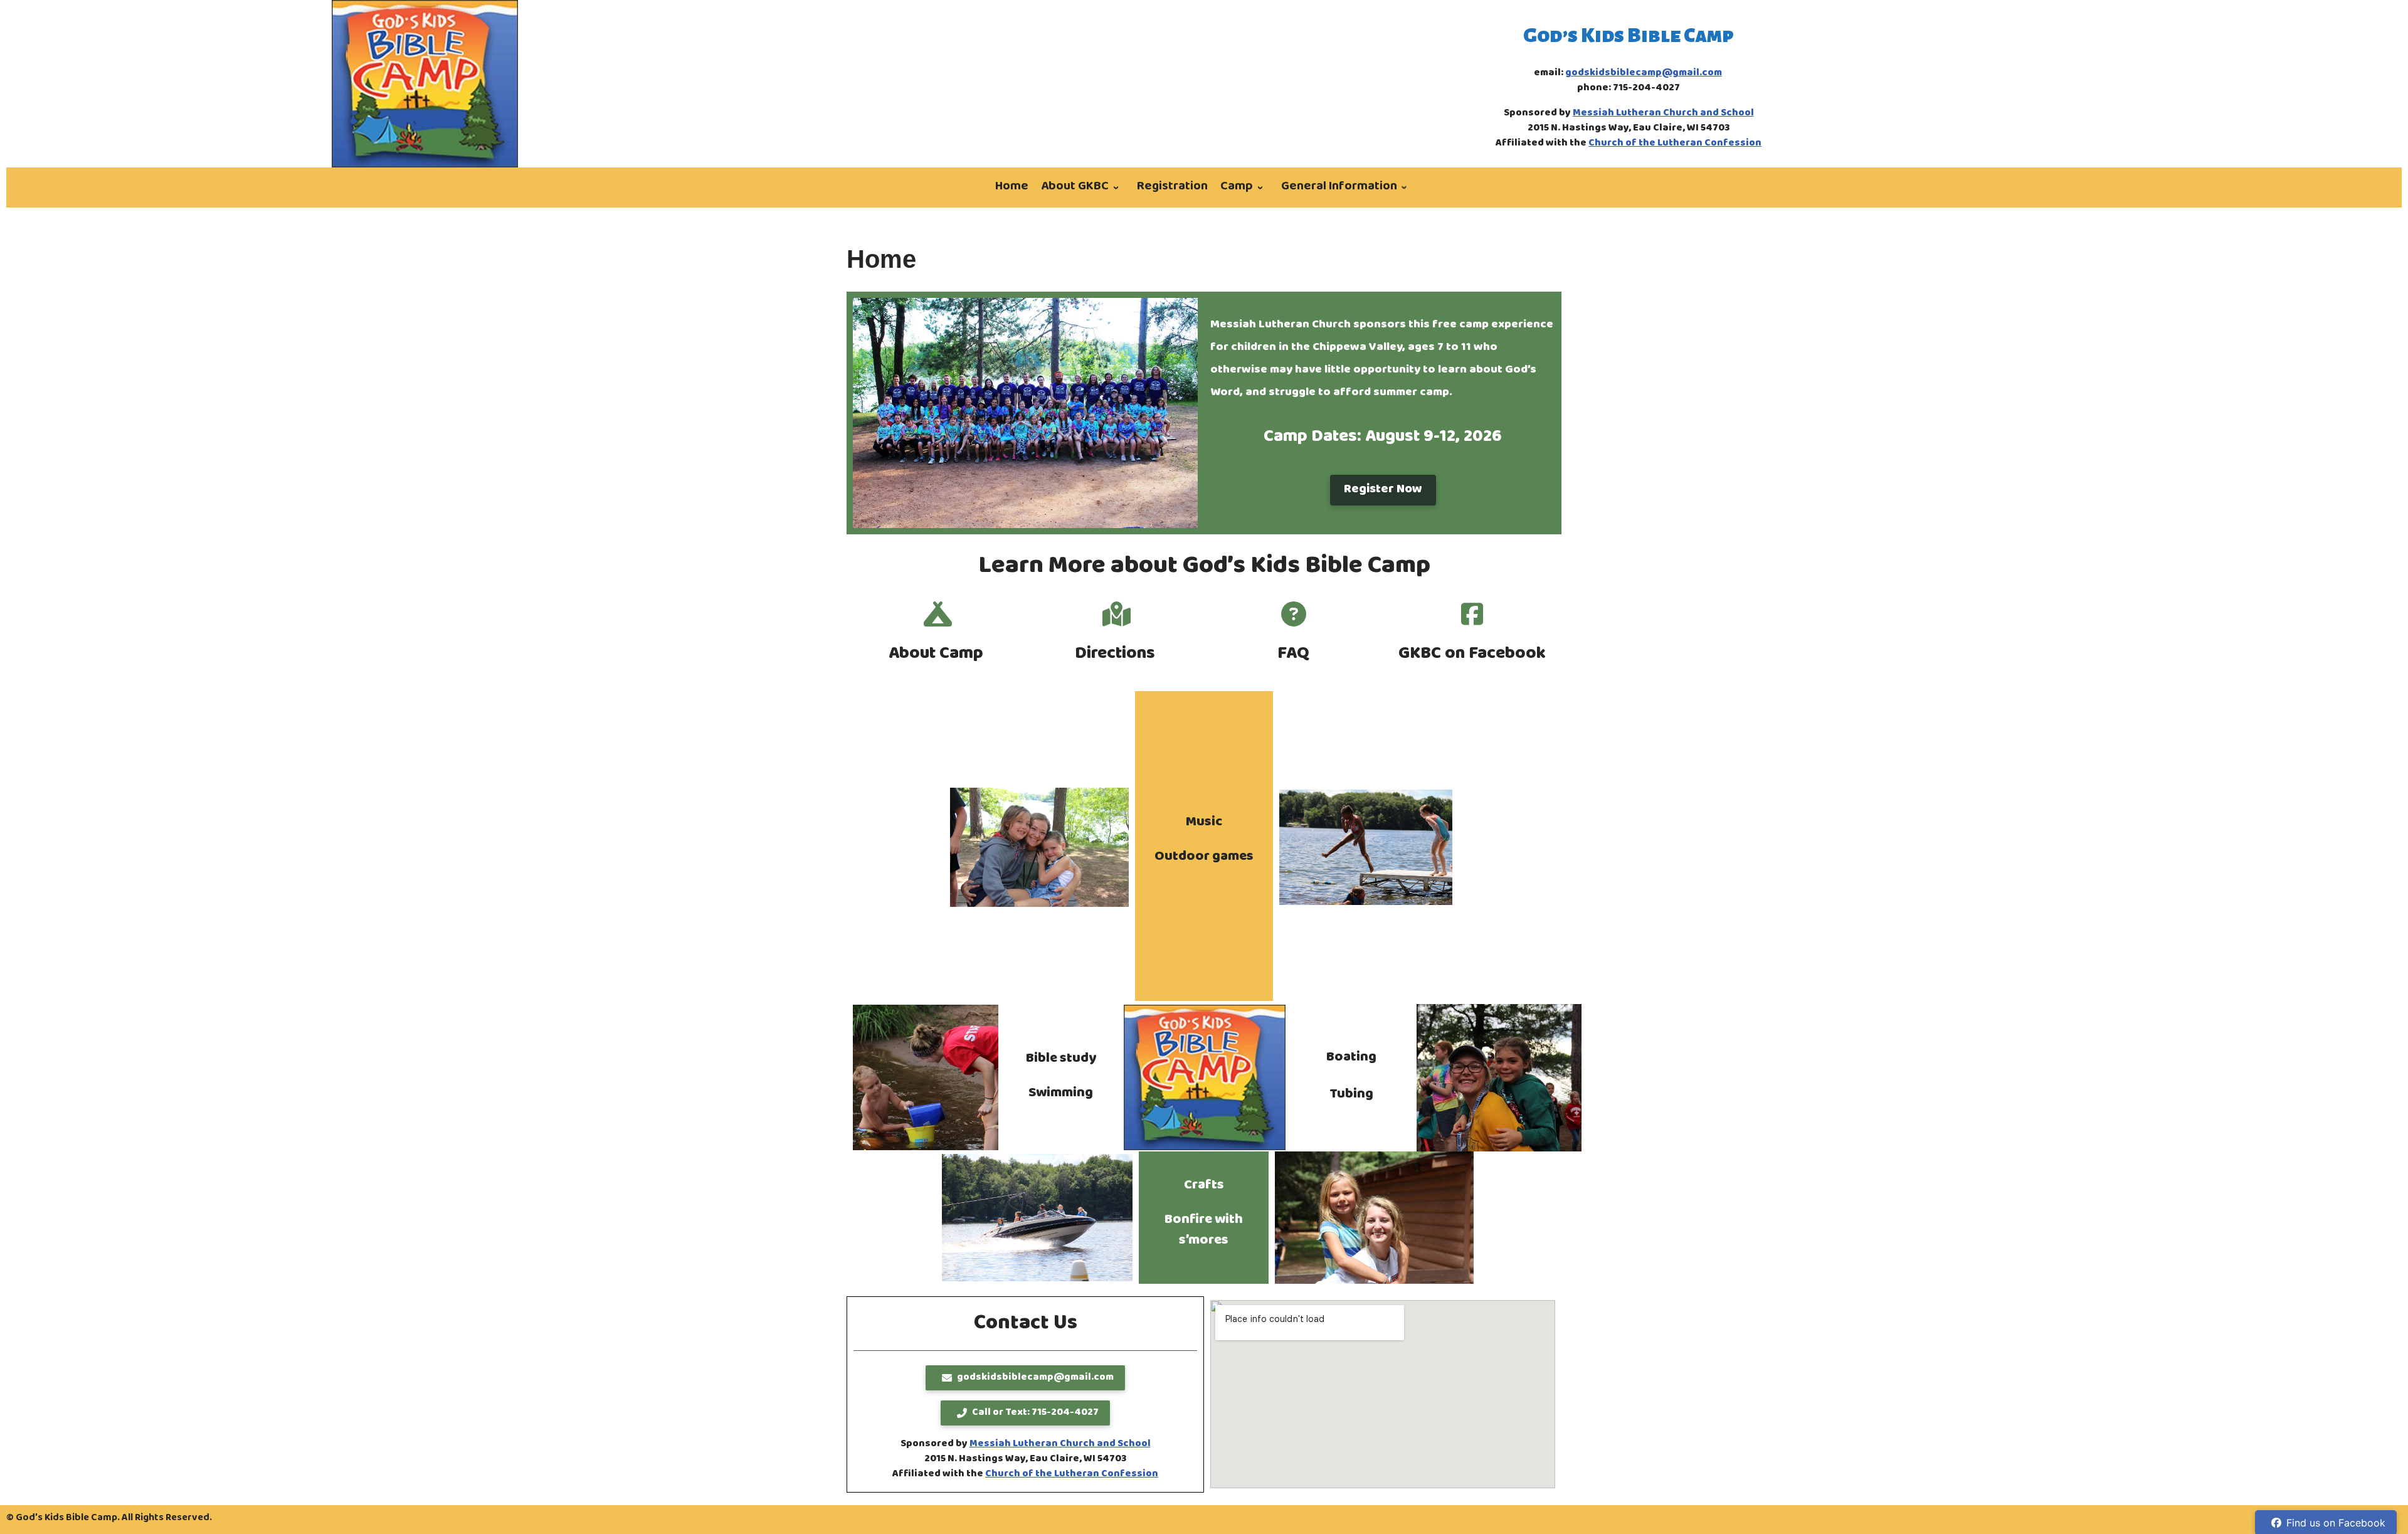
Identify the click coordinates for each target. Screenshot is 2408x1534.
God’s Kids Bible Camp (1629, 35)
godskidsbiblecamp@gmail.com (1644, 73)
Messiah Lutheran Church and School (1663, 114)
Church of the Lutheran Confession (1675, 144)
